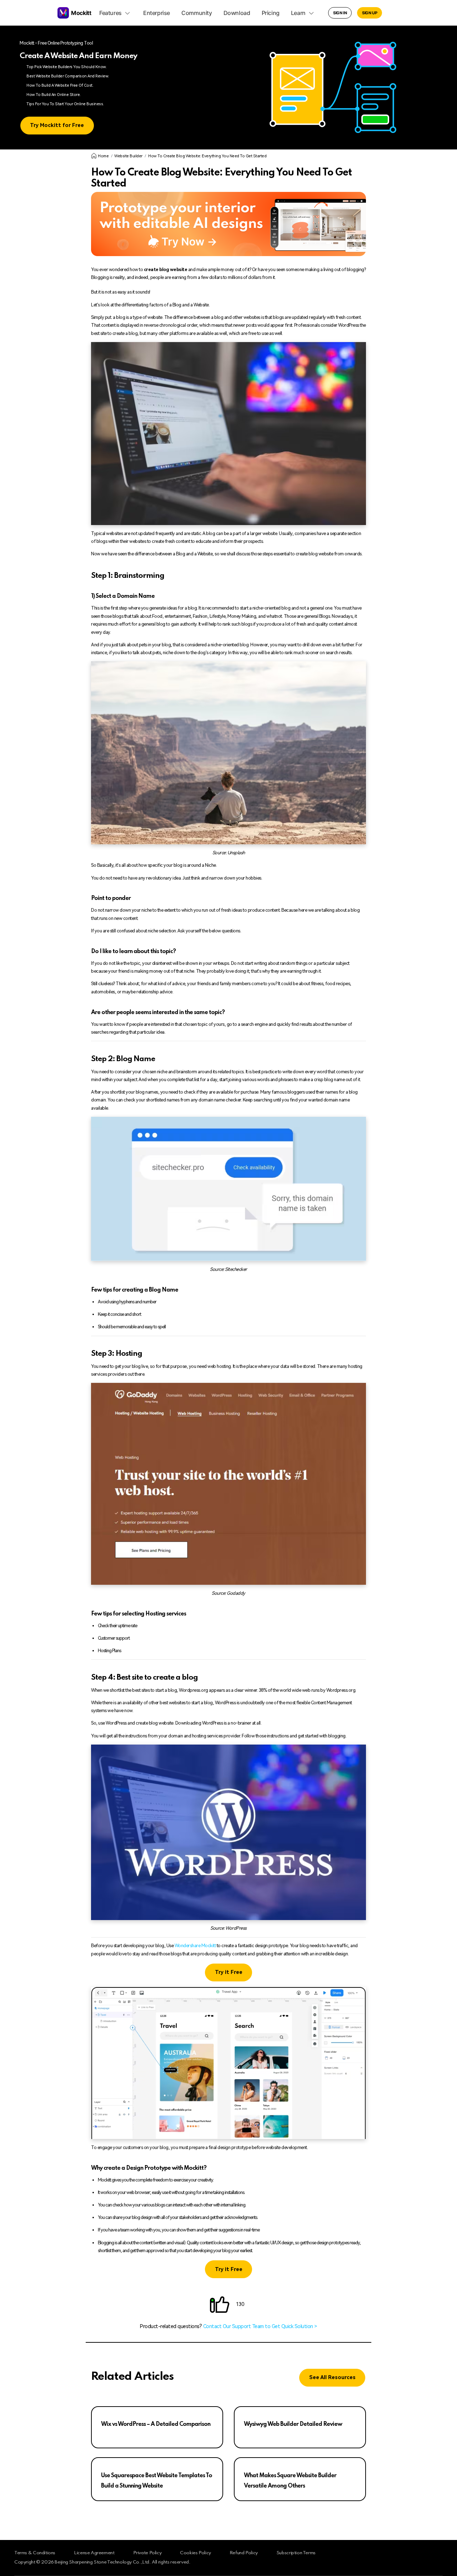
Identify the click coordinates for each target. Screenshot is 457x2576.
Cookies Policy (195, 2553)
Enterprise (157, 13)
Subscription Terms (296, 2553)
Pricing (271, 13)
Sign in (340, 13)
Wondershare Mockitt (195, 1946)
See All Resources (332, 2378)
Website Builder (128, 156)
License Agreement (94, 2553)
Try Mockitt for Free (57, 125)
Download (237, 13)
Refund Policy (244, 2553)
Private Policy (147, 2553)
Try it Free (229, 1972)
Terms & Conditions (35, 2553)
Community (197, 13)
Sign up (370, 13)
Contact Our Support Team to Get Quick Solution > (260, 2326)
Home (103, 156)
